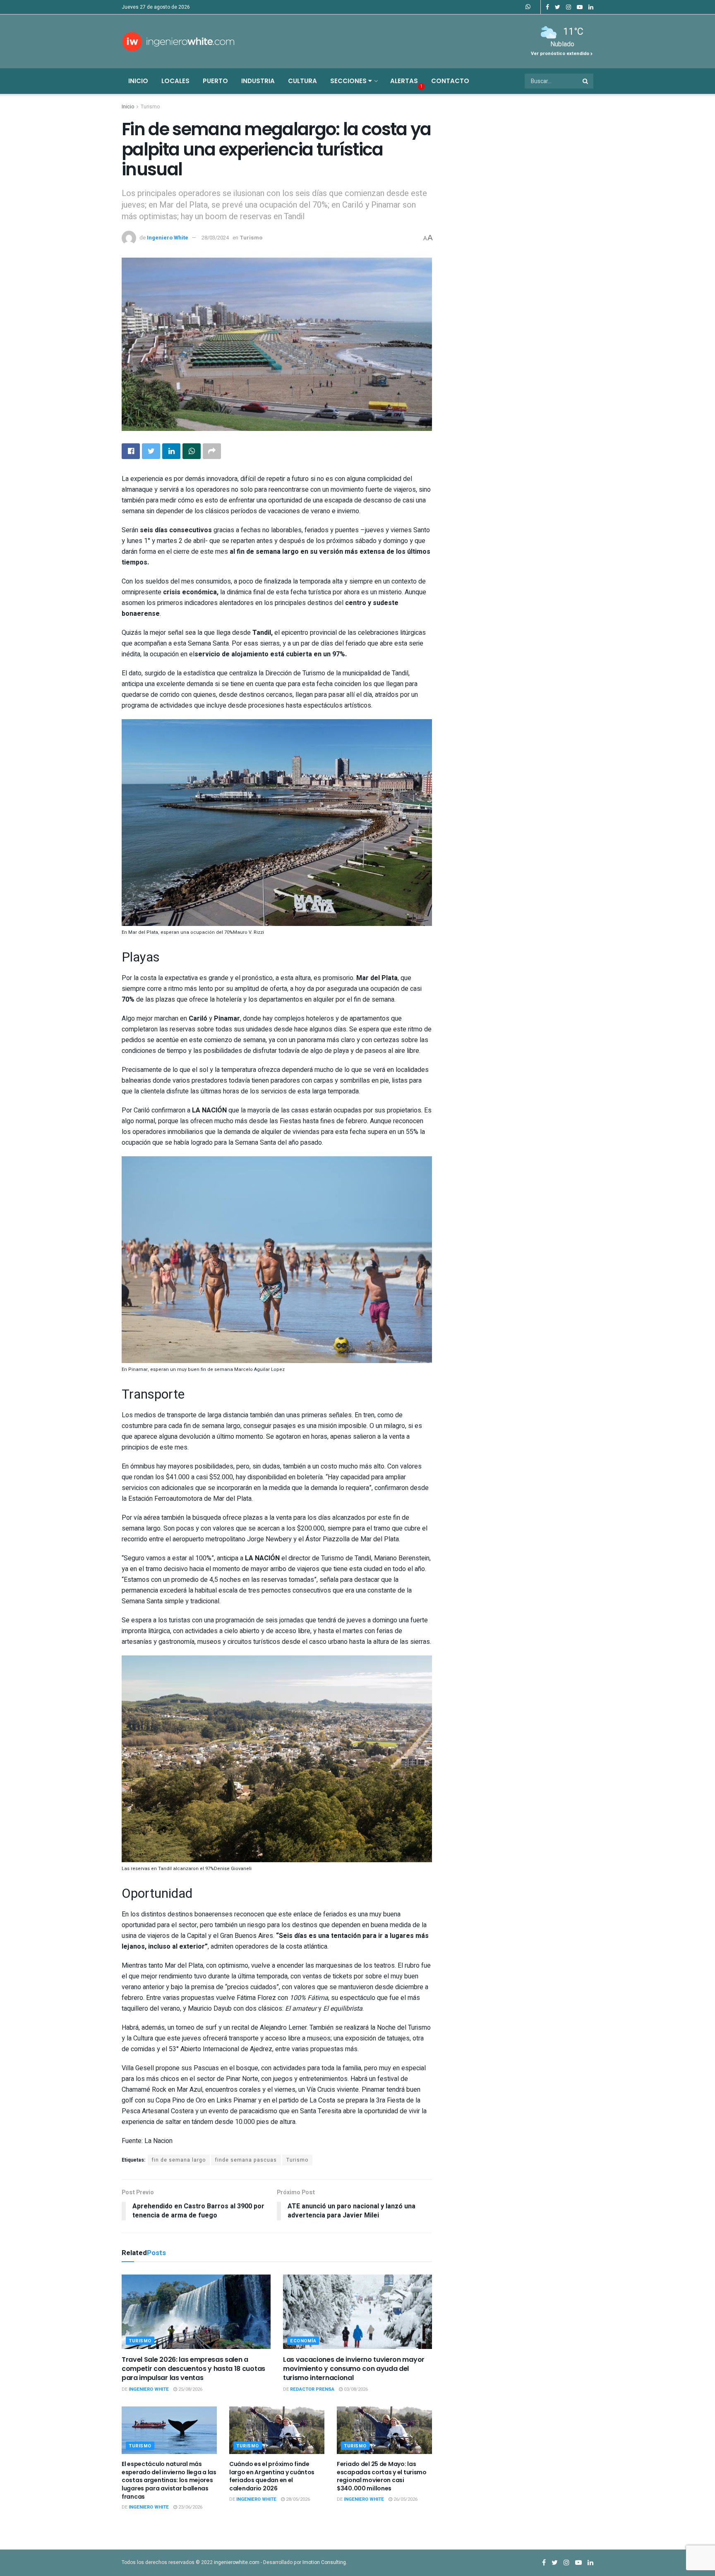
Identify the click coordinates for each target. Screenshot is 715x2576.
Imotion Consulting (324, 2562)
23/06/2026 (190, 2507)
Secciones (349, 81)
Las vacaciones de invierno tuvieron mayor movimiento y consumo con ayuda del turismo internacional (354, 2369)
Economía (303, 2341)
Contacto (450, 81)
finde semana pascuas (246, 2160)
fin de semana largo (179, 2160)
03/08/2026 (355, 2389)
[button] (277, 829)
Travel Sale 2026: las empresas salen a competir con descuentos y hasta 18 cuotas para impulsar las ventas (193, 2369)
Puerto (215, 81)
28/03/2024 (215, 238)
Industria (258, 81)
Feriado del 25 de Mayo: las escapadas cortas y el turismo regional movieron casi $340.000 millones (382, 2476)
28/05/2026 (297, 2499)
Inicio (138, 81)
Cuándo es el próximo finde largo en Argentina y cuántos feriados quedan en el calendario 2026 (272, 2476)
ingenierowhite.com (237, 2562)
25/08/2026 (190, 2389)
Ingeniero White (168, 238)
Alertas (404, 81)
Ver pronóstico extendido (561, 54)
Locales (175, 81)
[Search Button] (586, 81)
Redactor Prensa (312, 2389)
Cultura (302, 81)
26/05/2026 (405, 2499)
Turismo (150, 107)
